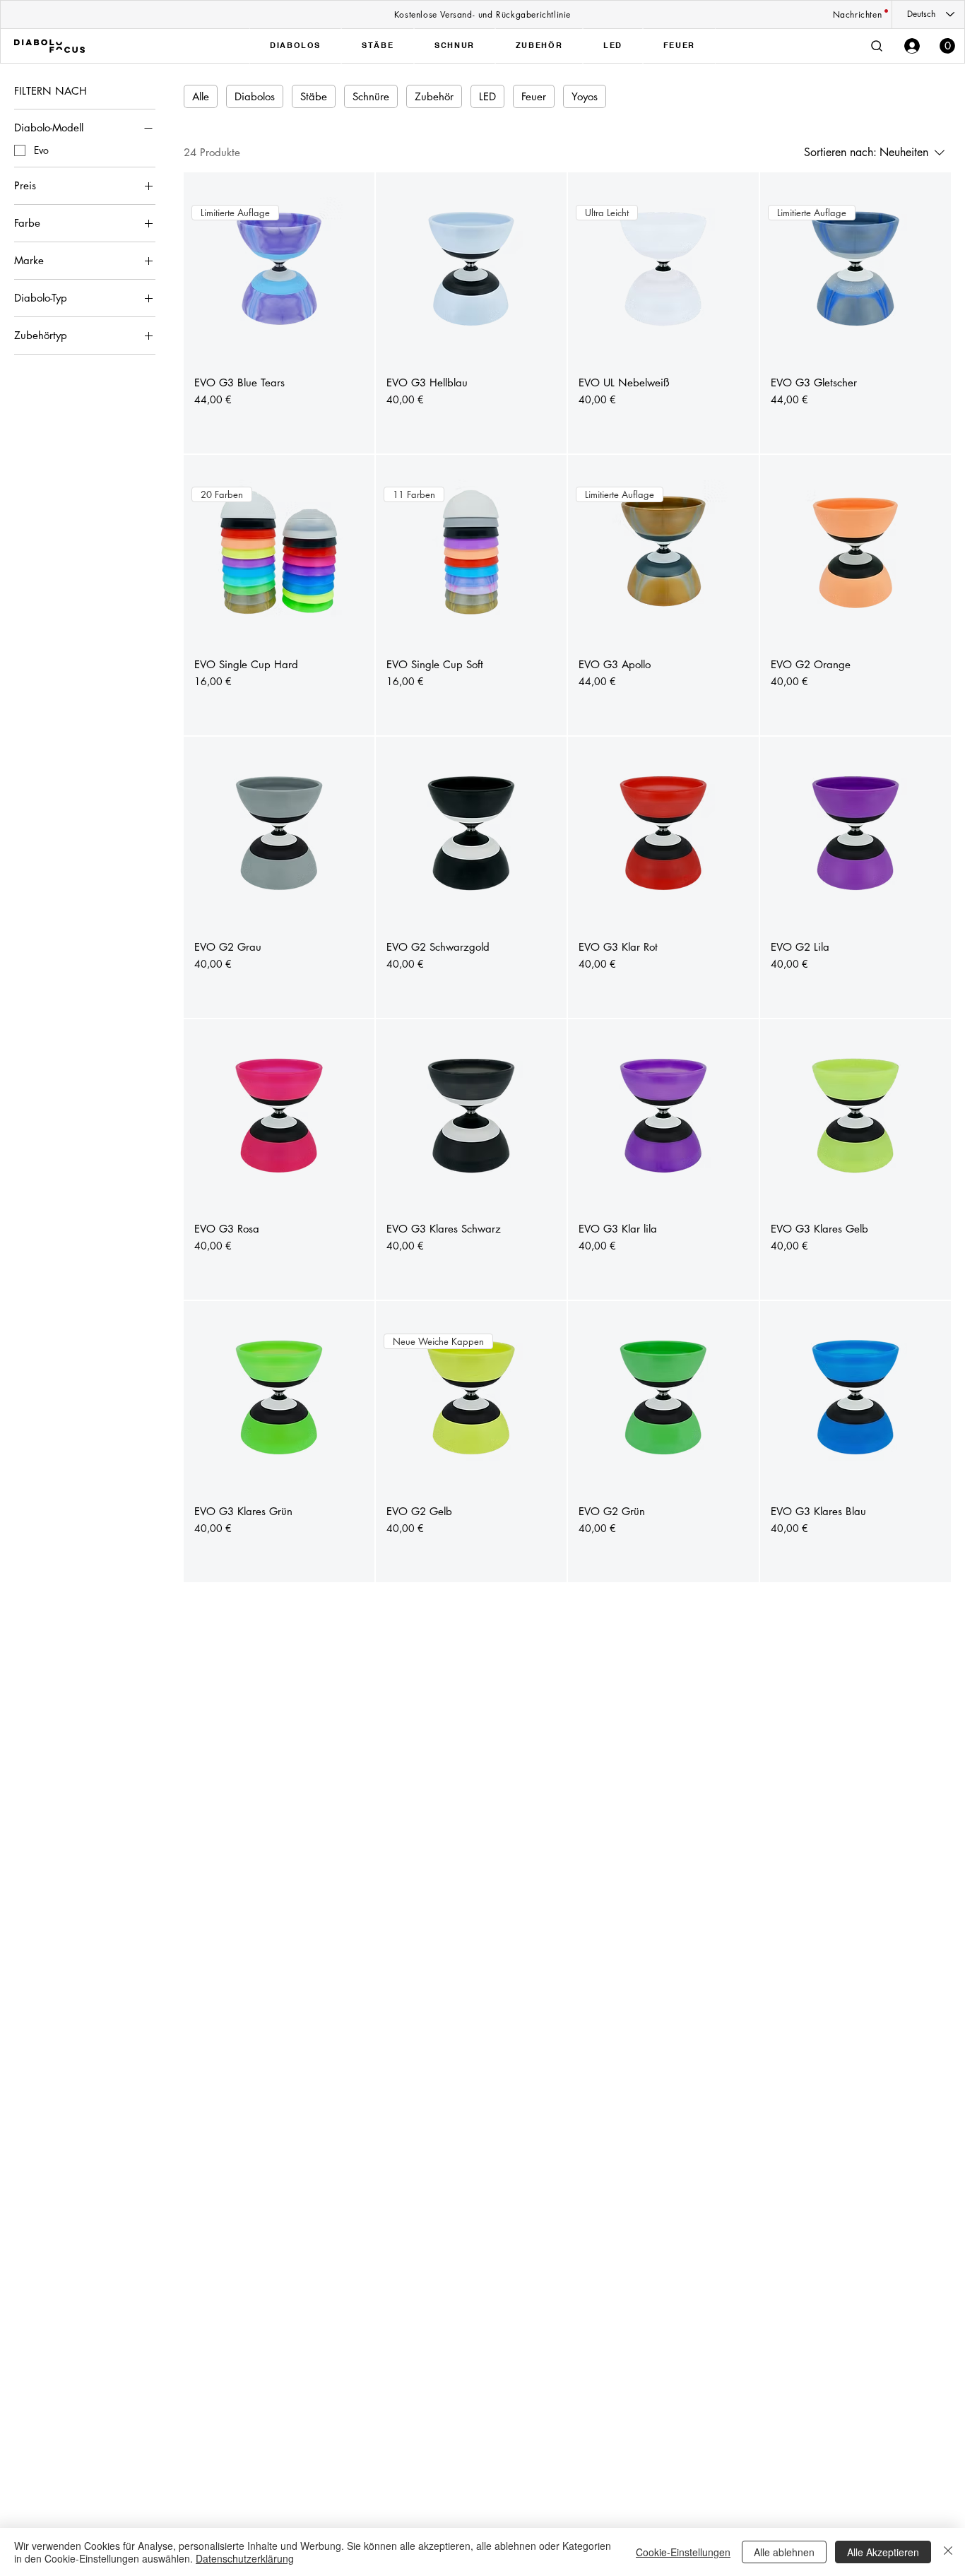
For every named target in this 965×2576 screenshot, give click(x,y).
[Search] (877, 46)
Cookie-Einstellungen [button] (683, 2552)
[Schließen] (948, 2552)
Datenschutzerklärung (245, 2558)
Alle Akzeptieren (883, 2552)
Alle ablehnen (784, 2552)
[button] (947, 46)
